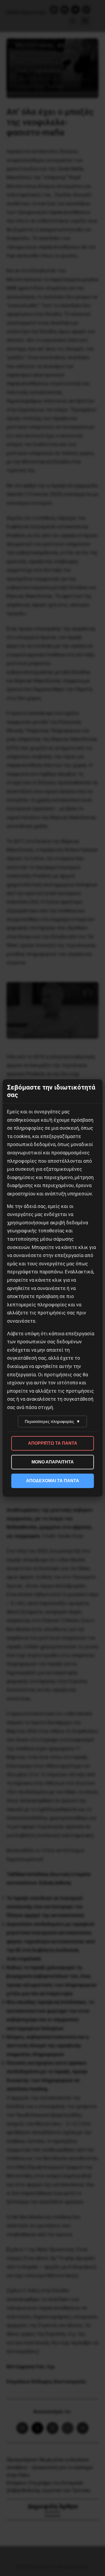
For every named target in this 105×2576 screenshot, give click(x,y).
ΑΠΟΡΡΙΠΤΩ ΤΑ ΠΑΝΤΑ (53, 1443)
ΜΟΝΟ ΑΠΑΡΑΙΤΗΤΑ (53, 1462)
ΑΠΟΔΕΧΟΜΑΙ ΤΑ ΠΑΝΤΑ (53, 1481)
